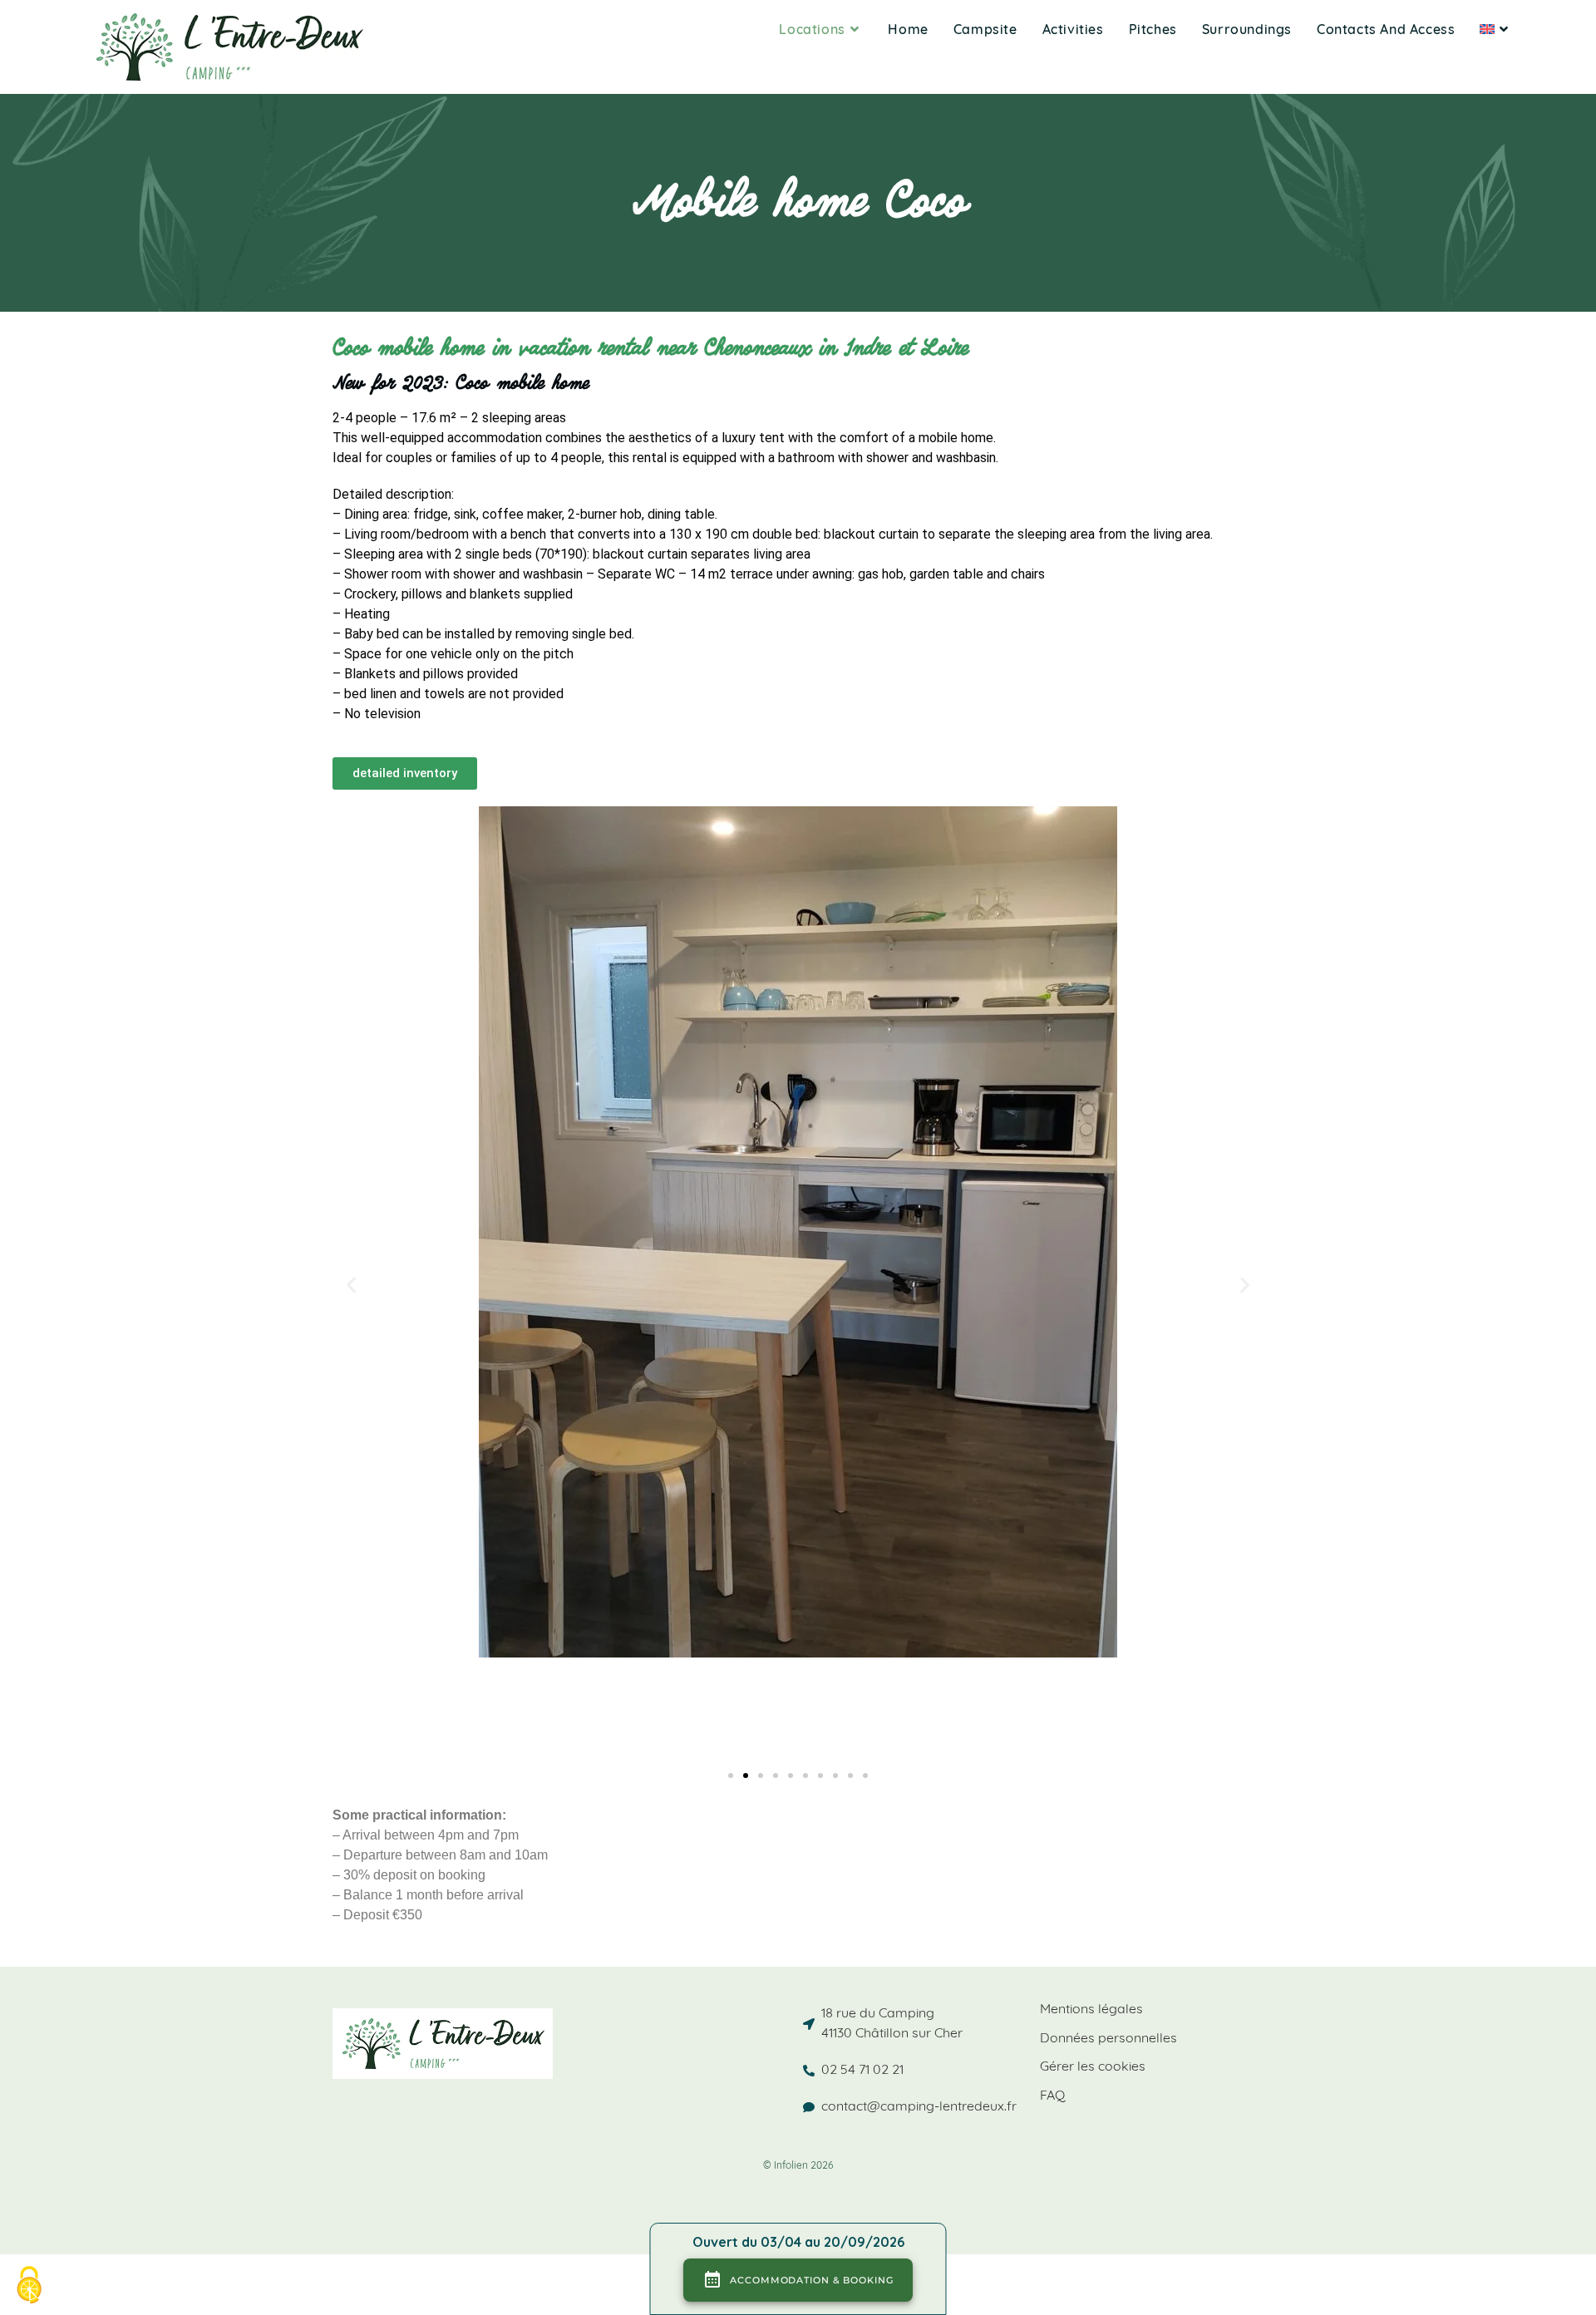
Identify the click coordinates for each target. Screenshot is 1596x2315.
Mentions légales (1091, 2010)
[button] (351, 1285)
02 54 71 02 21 (862, 2071)
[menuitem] (1496, 31)
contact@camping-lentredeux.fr (919, 2107)
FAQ (1052, 2096)
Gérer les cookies (1093, 2067)
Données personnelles (1108, 2039)
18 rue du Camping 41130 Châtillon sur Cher (892, 2024)
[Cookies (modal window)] (29, 2286)
